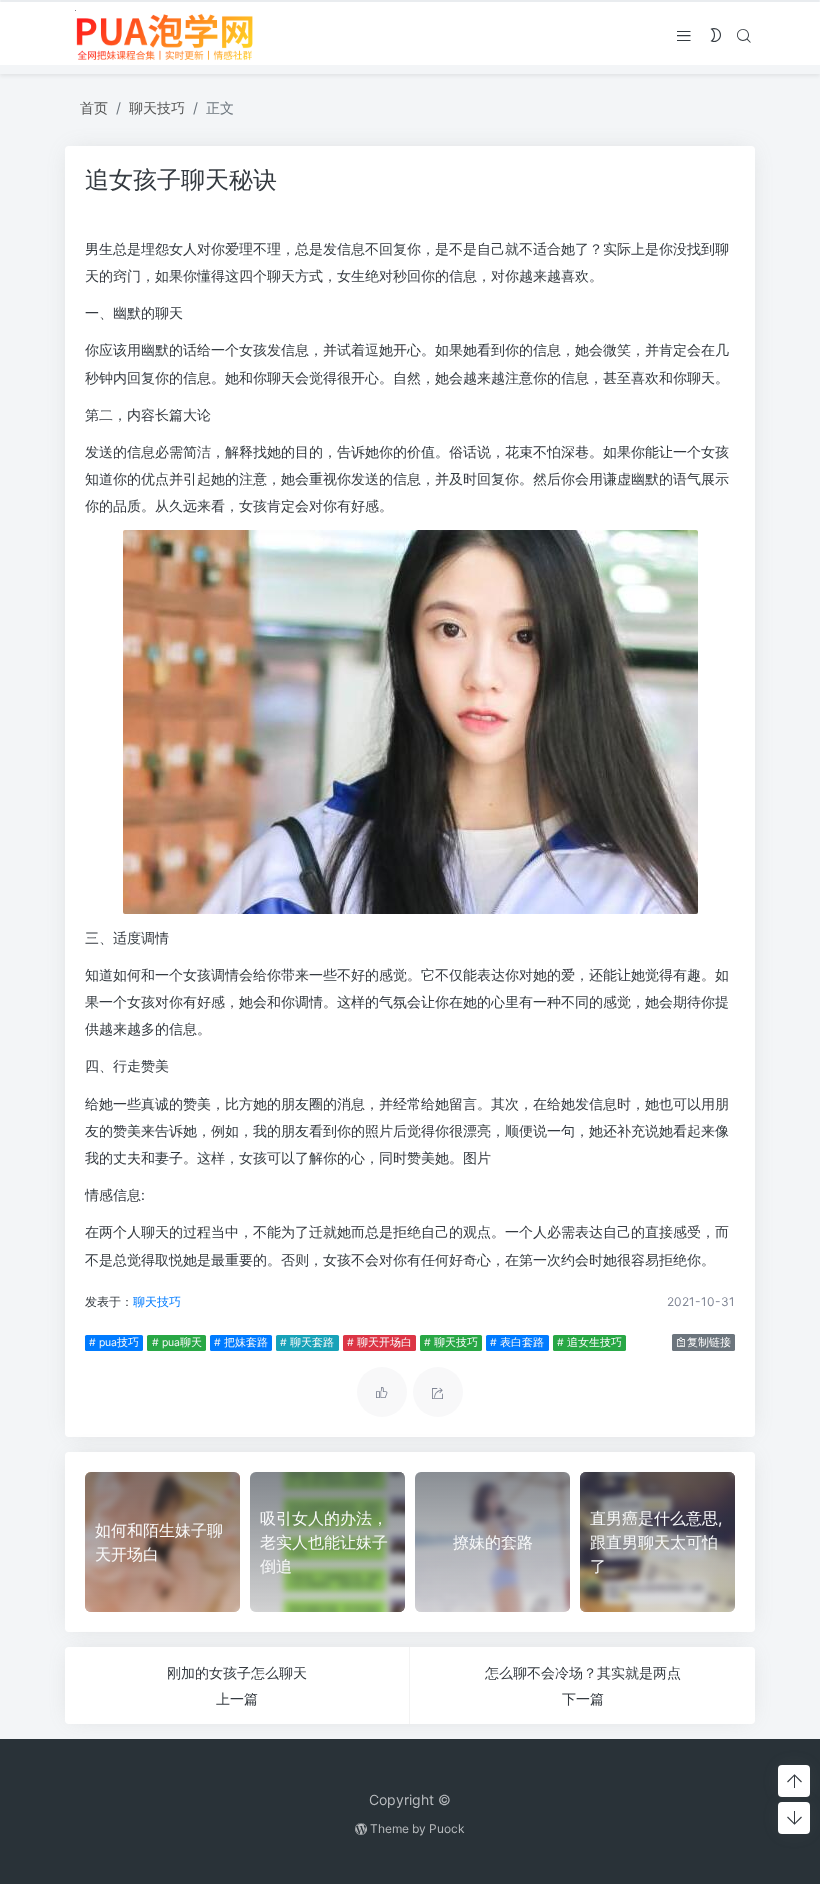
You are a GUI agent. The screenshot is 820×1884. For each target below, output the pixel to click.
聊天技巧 (157, 107)
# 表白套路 (517, 1342)
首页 (94, 107)
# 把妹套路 (241, 1342)
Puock (447, 1828)
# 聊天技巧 (451, 1342)
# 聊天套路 (307, 1342)
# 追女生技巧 (589, 1342)
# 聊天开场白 (379, 1342)
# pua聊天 (177, 1342)
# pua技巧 (114, 1342)
